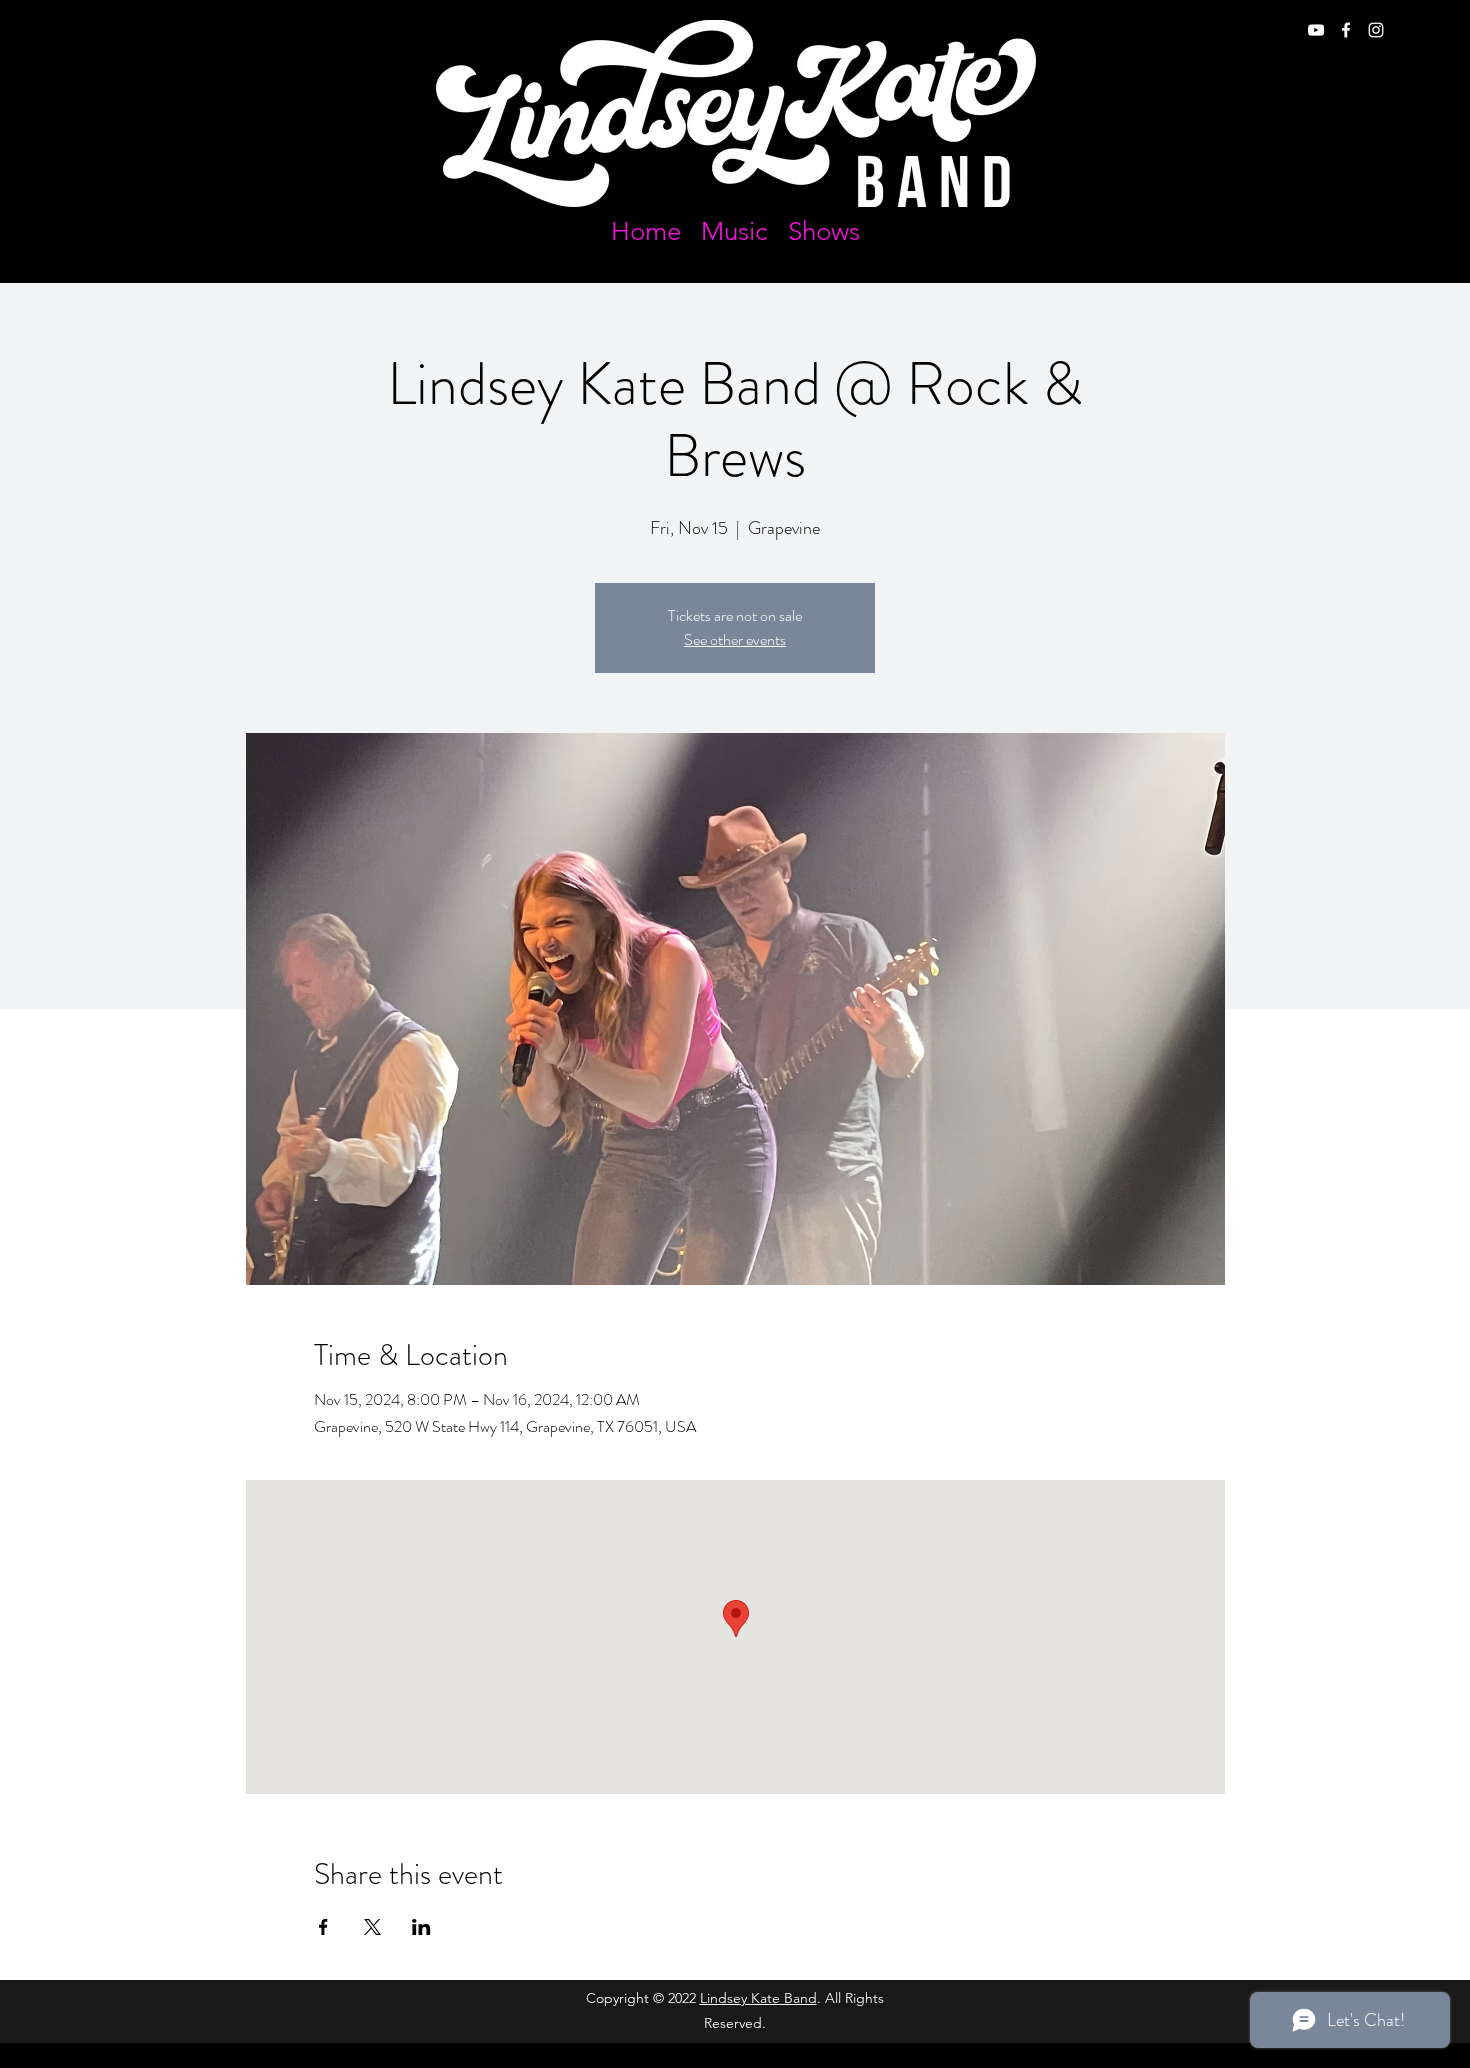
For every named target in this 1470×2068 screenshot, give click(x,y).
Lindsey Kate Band (758, 1998)
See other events (735, 639)
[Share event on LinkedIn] (421, 1927)
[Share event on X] (372, 1927)
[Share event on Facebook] (323, 1927)
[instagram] (1376, 30)
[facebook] (1346, 30)
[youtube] (1316, 30)
